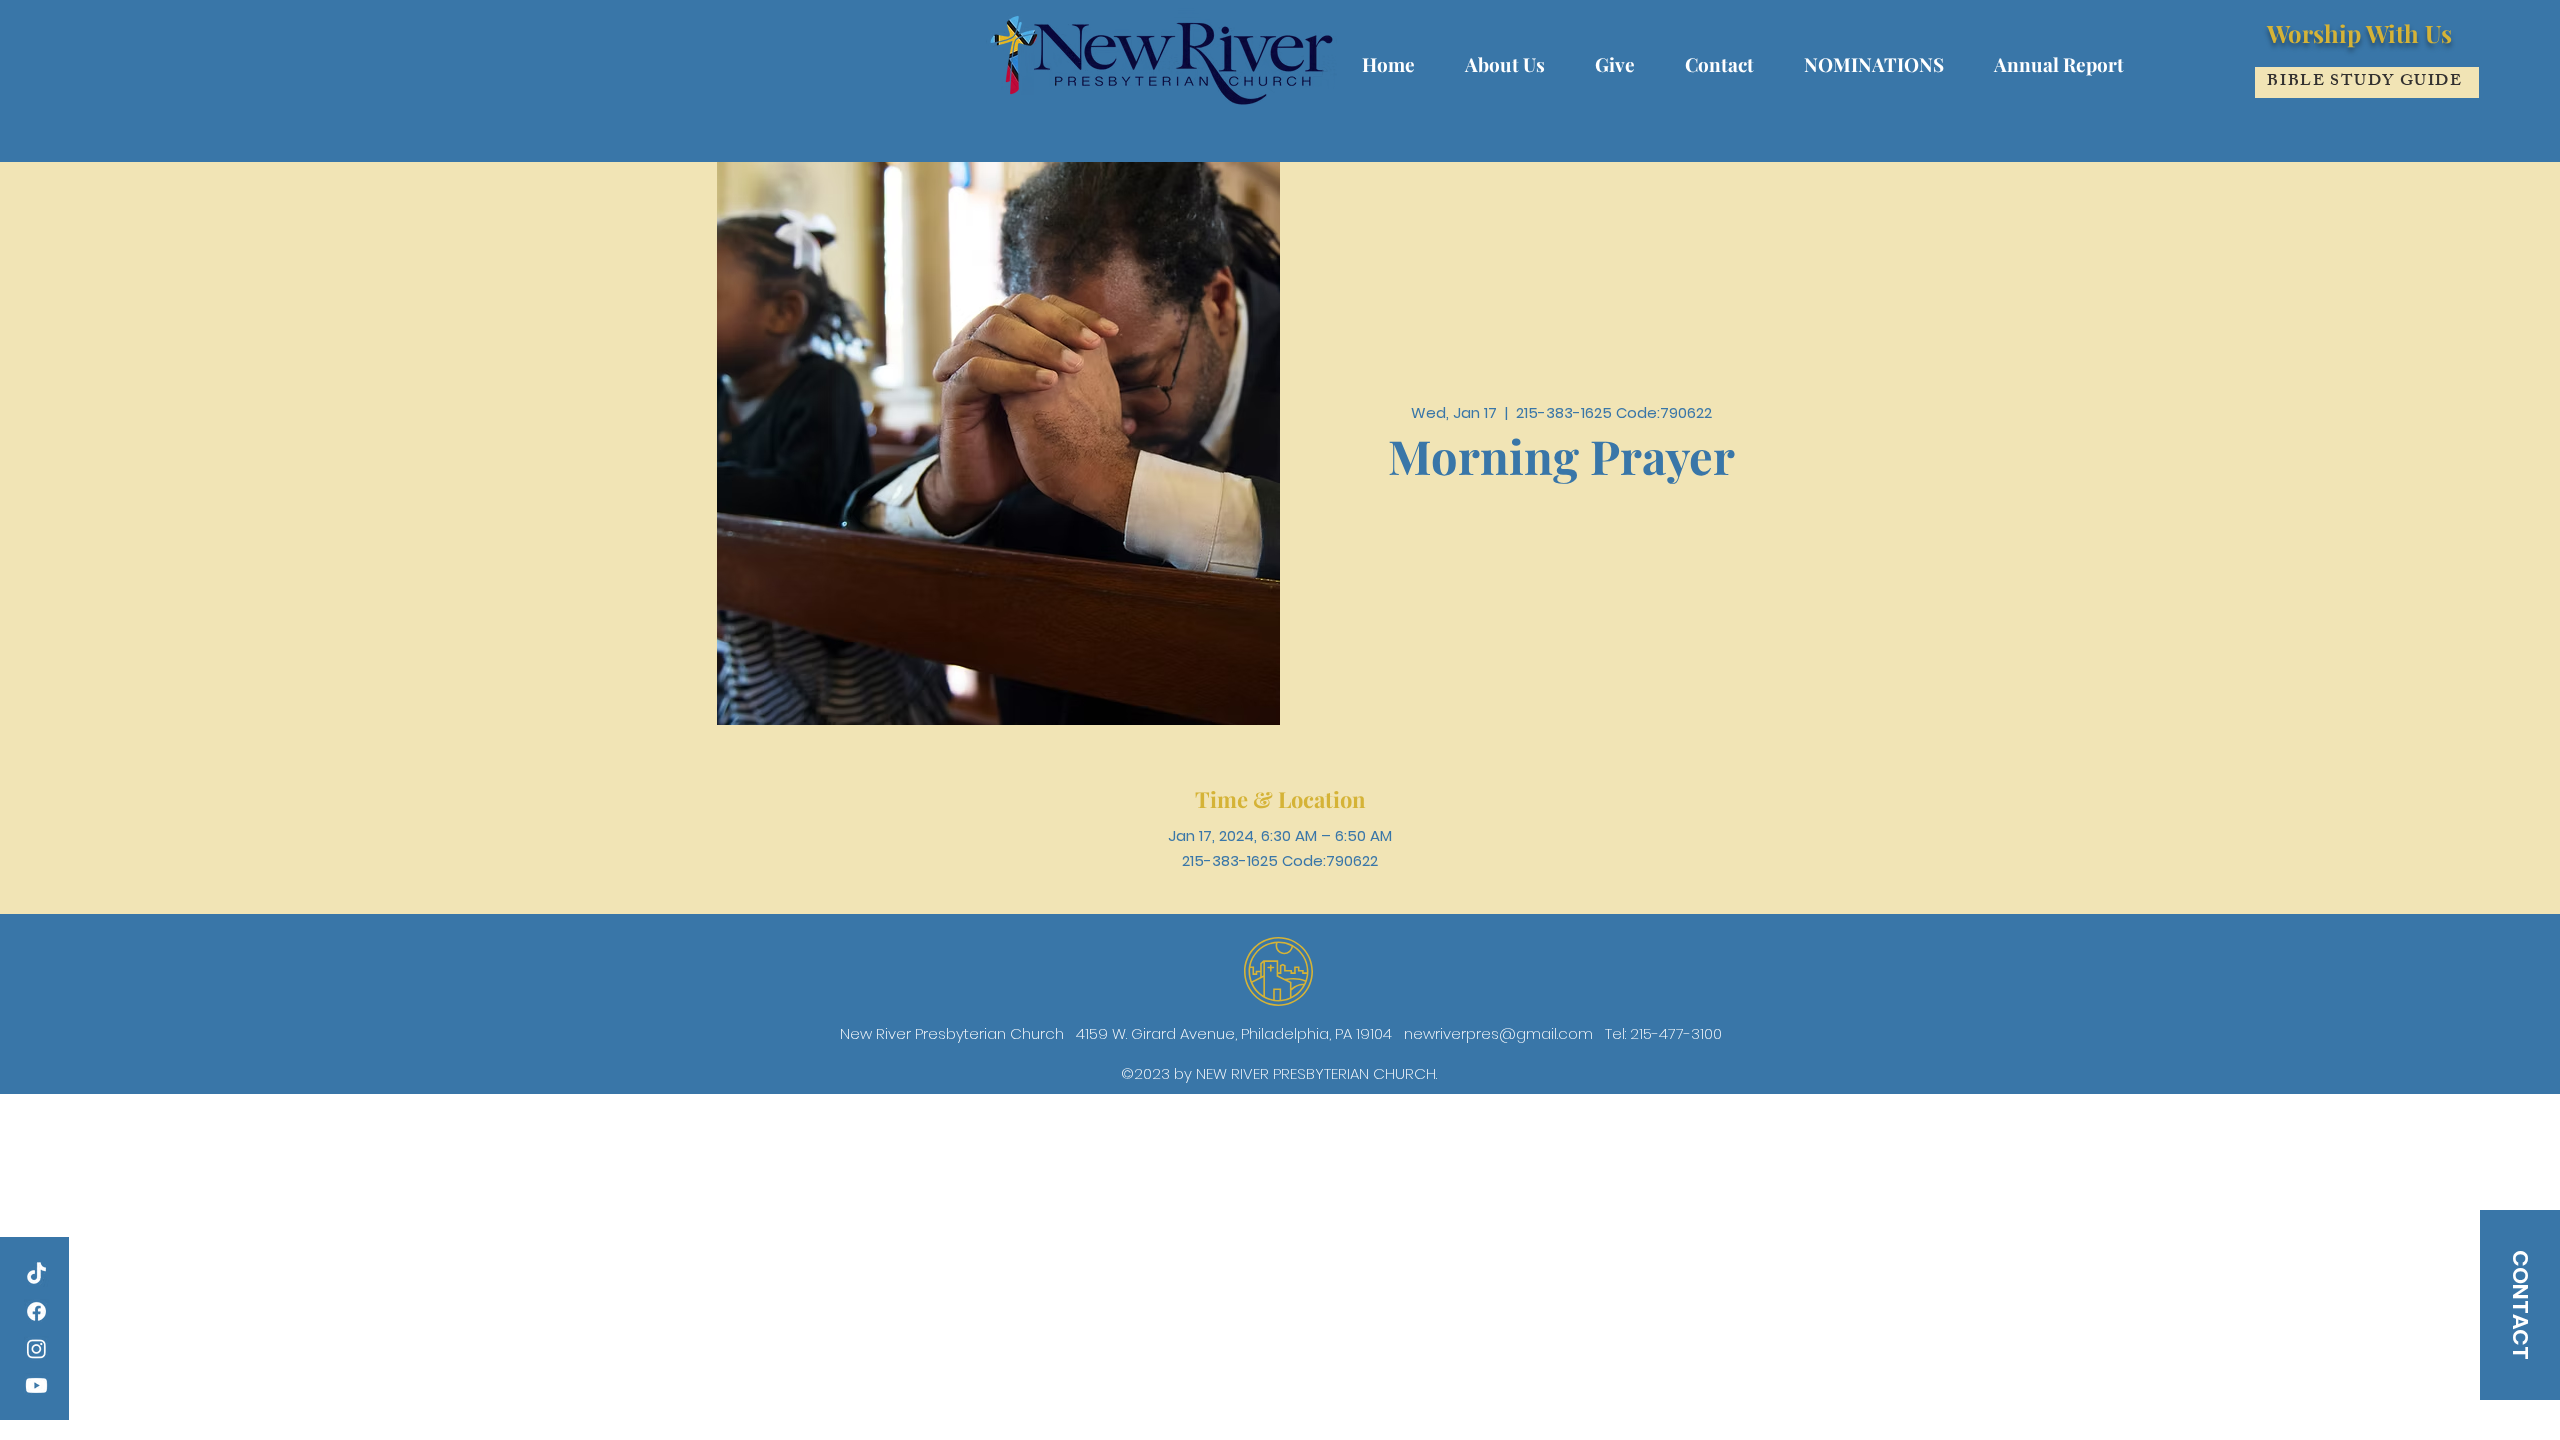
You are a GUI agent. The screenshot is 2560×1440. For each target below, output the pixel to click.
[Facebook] (36, 1311)
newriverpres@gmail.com (1498, 1033)
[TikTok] (36, 1274)
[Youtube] (36, 1385)
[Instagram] (36, 1348)
